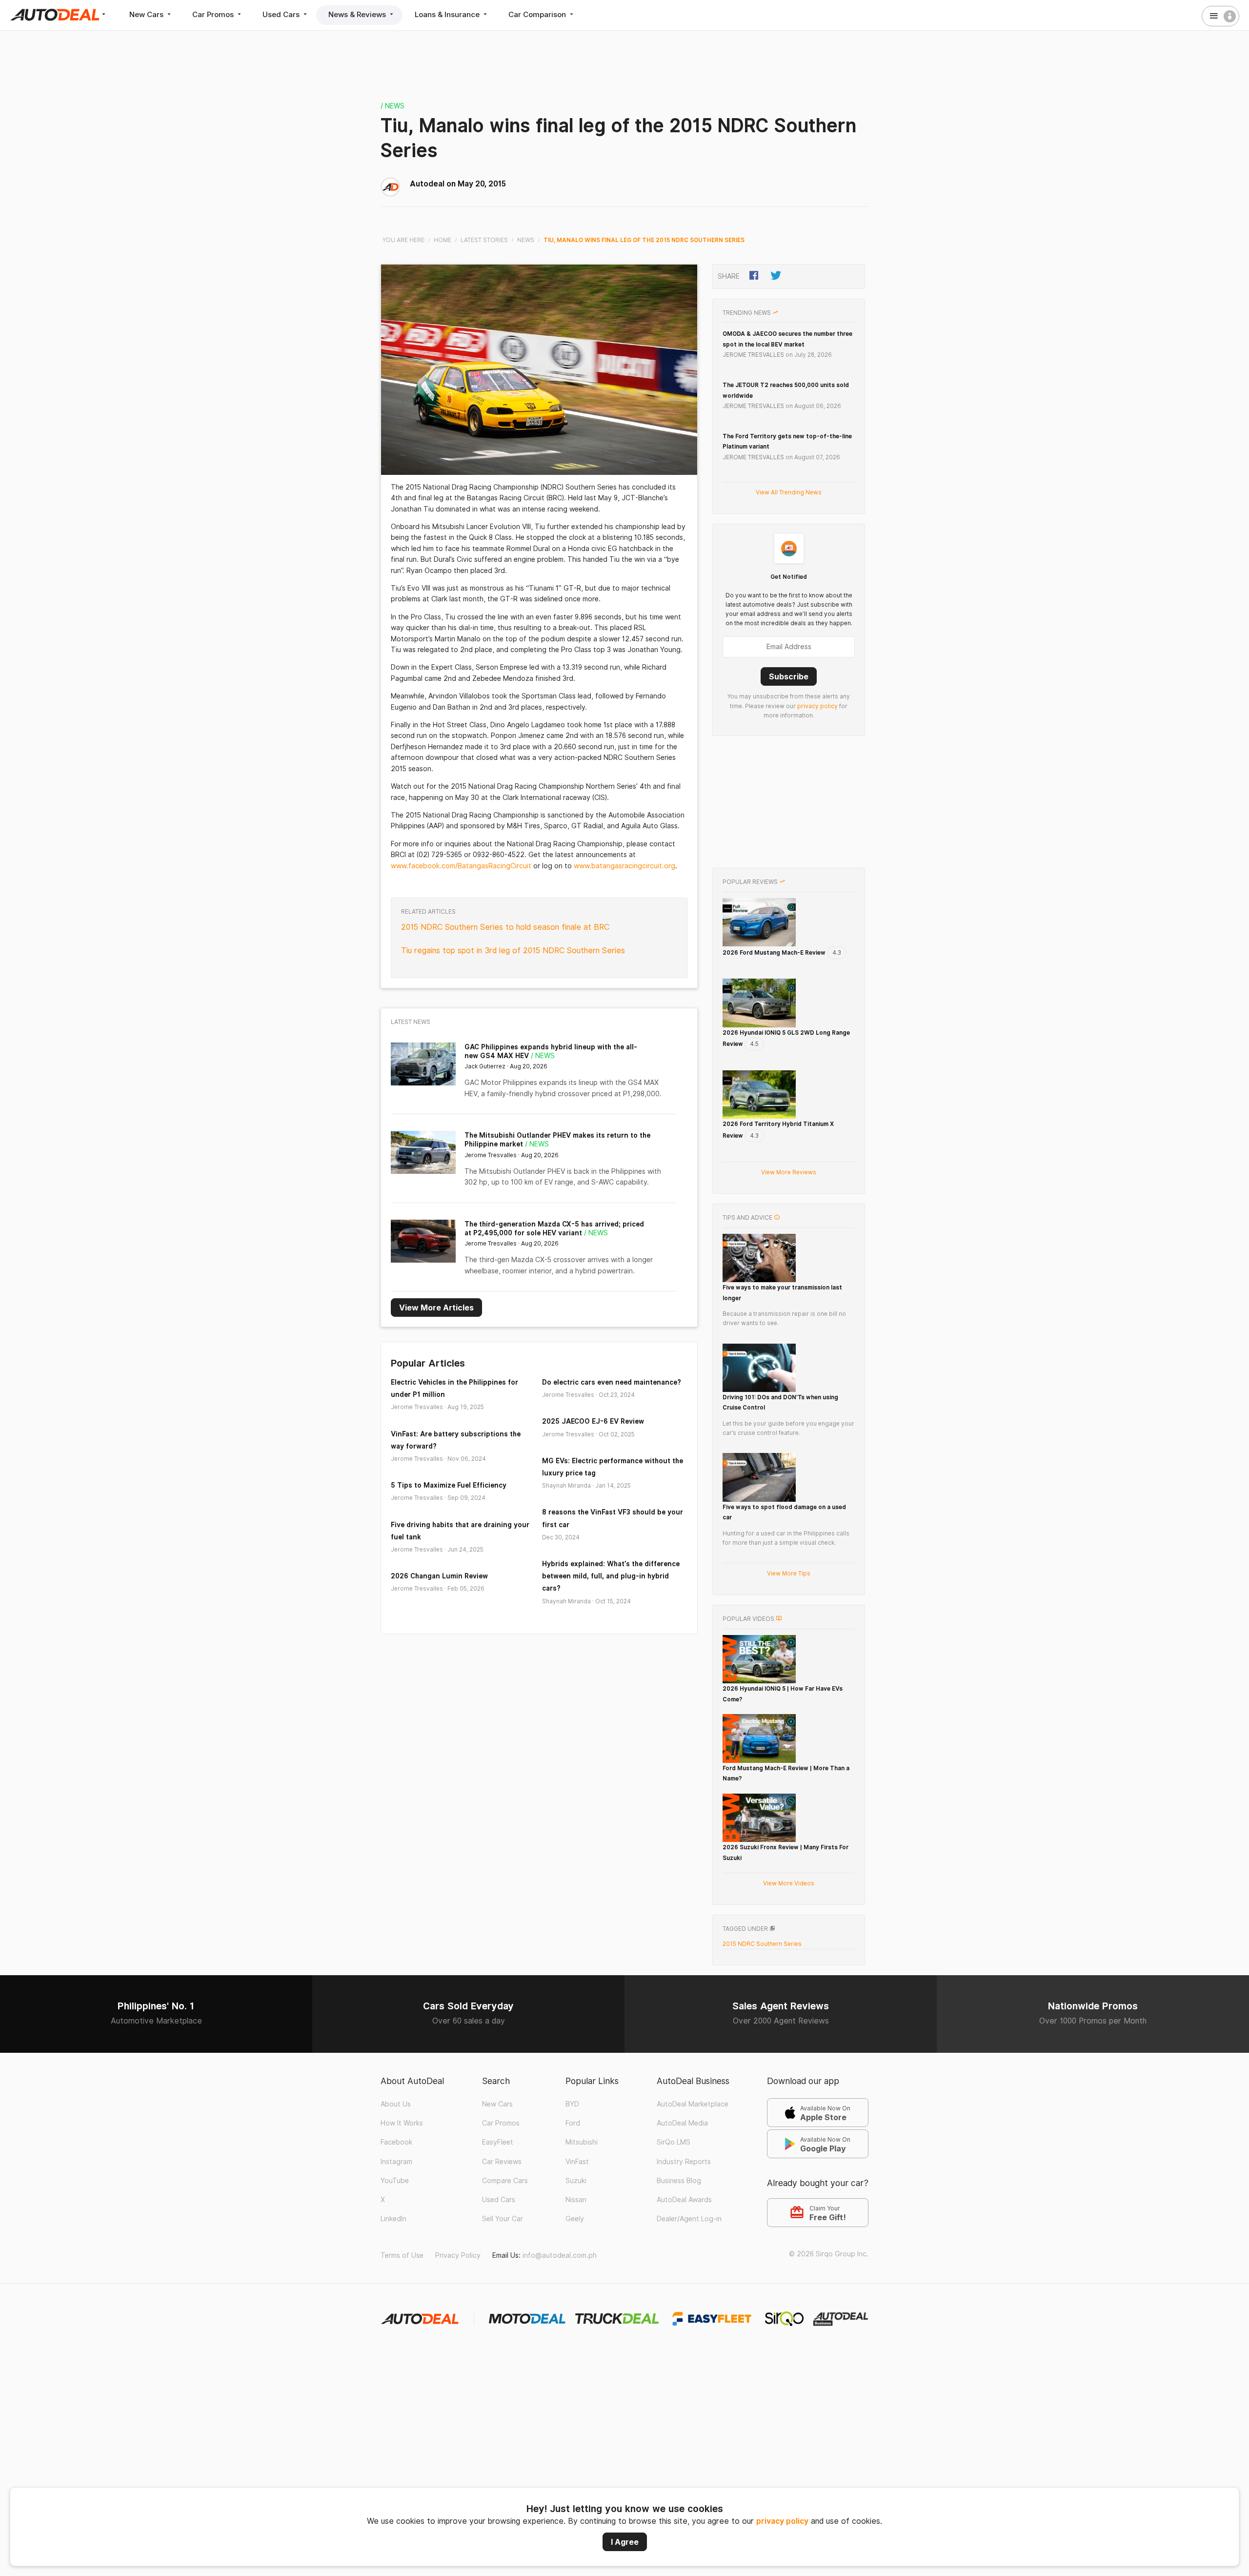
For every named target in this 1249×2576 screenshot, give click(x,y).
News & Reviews (358, 14)
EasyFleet (498, 2142)
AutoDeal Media (682, 2123)
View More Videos (789, 1883)
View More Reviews (789, 1172)
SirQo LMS (674, 2142)
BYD (572, 2104)
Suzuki (576, 2181)
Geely (575, 2219)
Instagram (396, 2162)
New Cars (147, 14)
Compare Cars (505, 2181)
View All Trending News (789, 492)
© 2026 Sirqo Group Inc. (829, 2254)
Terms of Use (402, 2255)
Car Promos (214, 14)
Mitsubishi (582, 2142)
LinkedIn (393, 2219)
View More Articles (436, 1308)
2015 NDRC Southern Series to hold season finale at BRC (505, 927)
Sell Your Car (503, 2219)
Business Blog (679, 2181)
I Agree (625, 2542)
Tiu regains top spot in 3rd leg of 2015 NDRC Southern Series (513, 951)
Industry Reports (684, 2162)
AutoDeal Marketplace (693, 2104)
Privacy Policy (458, 2255)
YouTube (395, 2181)
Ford (573, 2123)
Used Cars (282, 14)
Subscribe (789, 676)
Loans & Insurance (448, 14)
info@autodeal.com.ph (560, 2255)
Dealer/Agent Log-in (689, 2219)
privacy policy (782, 2521)
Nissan (576, 2200)
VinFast (577, 2162)
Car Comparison (538, 14)
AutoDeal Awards (684, 2200)
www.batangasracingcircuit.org (624, 866)
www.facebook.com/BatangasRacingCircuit (461, 866)
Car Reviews (502, 2162)
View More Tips (789, 1573)
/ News (393, 106)
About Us (396, 2104)
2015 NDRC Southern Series (762, 1944)
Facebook (396, 2142)
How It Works (402, 2123)
